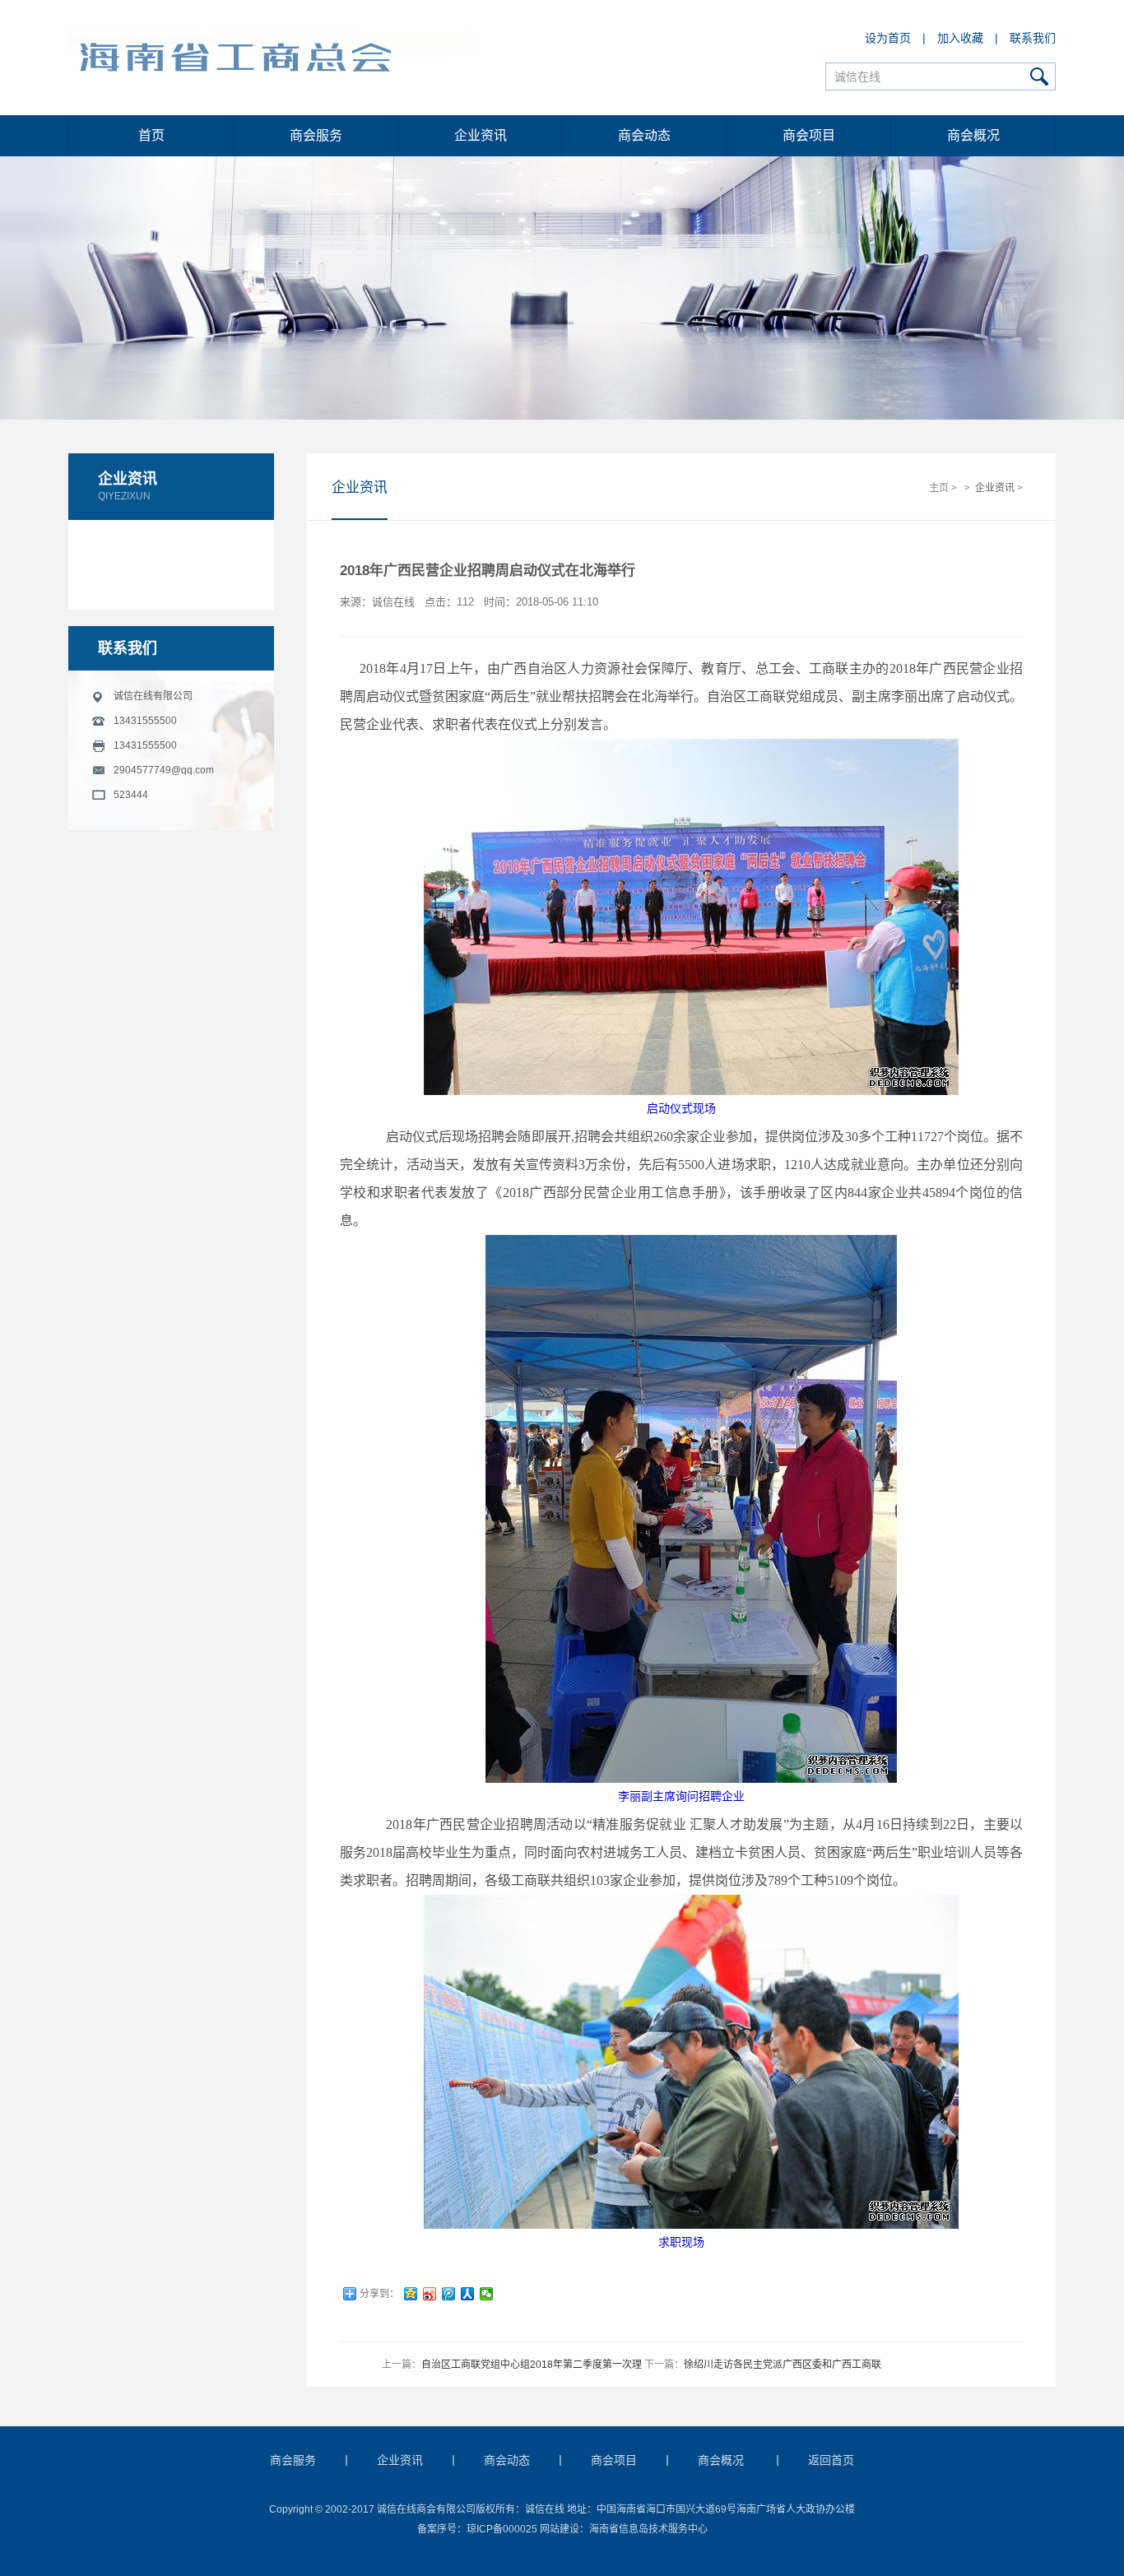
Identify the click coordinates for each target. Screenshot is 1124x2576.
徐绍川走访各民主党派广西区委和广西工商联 (783, 2365)
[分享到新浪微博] (430, 2294)
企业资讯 (481, 135)
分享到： (379, 2294)
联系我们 (1033, 38)
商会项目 (809, 135)
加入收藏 (960, 38)
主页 (939, 488)
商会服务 (316, 135)
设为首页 (888, 38)
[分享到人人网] (468, 2294)
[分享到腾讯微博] (449, 2294)
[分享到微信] (487, 2294)
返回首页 (831, 2460)
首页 (151, 135)
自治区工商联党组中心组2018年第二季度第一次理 (532, 2365)
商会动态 (644, 135)
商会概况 (973, 135)
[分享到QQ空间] (411, 2294)
